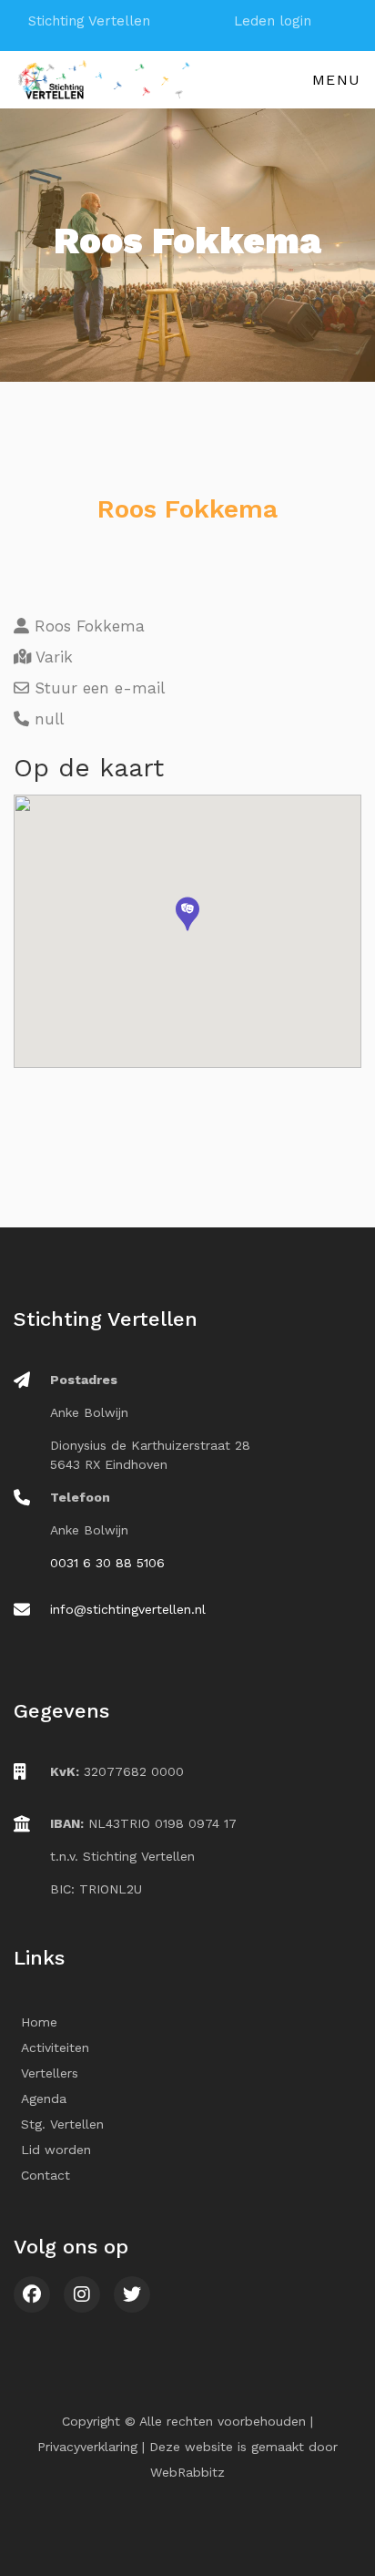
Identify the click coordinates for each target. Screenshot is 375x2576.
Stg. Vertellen (62, 2124)
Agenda (44, 2099)
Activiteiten (55, 2047)
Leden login (273, 21)
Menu (337, 80)
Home (39, 2022)
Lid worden (56, 2150)
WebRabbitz (187, 2472)
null (46, 719)
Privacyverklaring (87, 2447)
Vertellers (50, 2073)
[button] (187, 914)
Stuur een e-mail (97, 688)
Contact (46, 2175)
